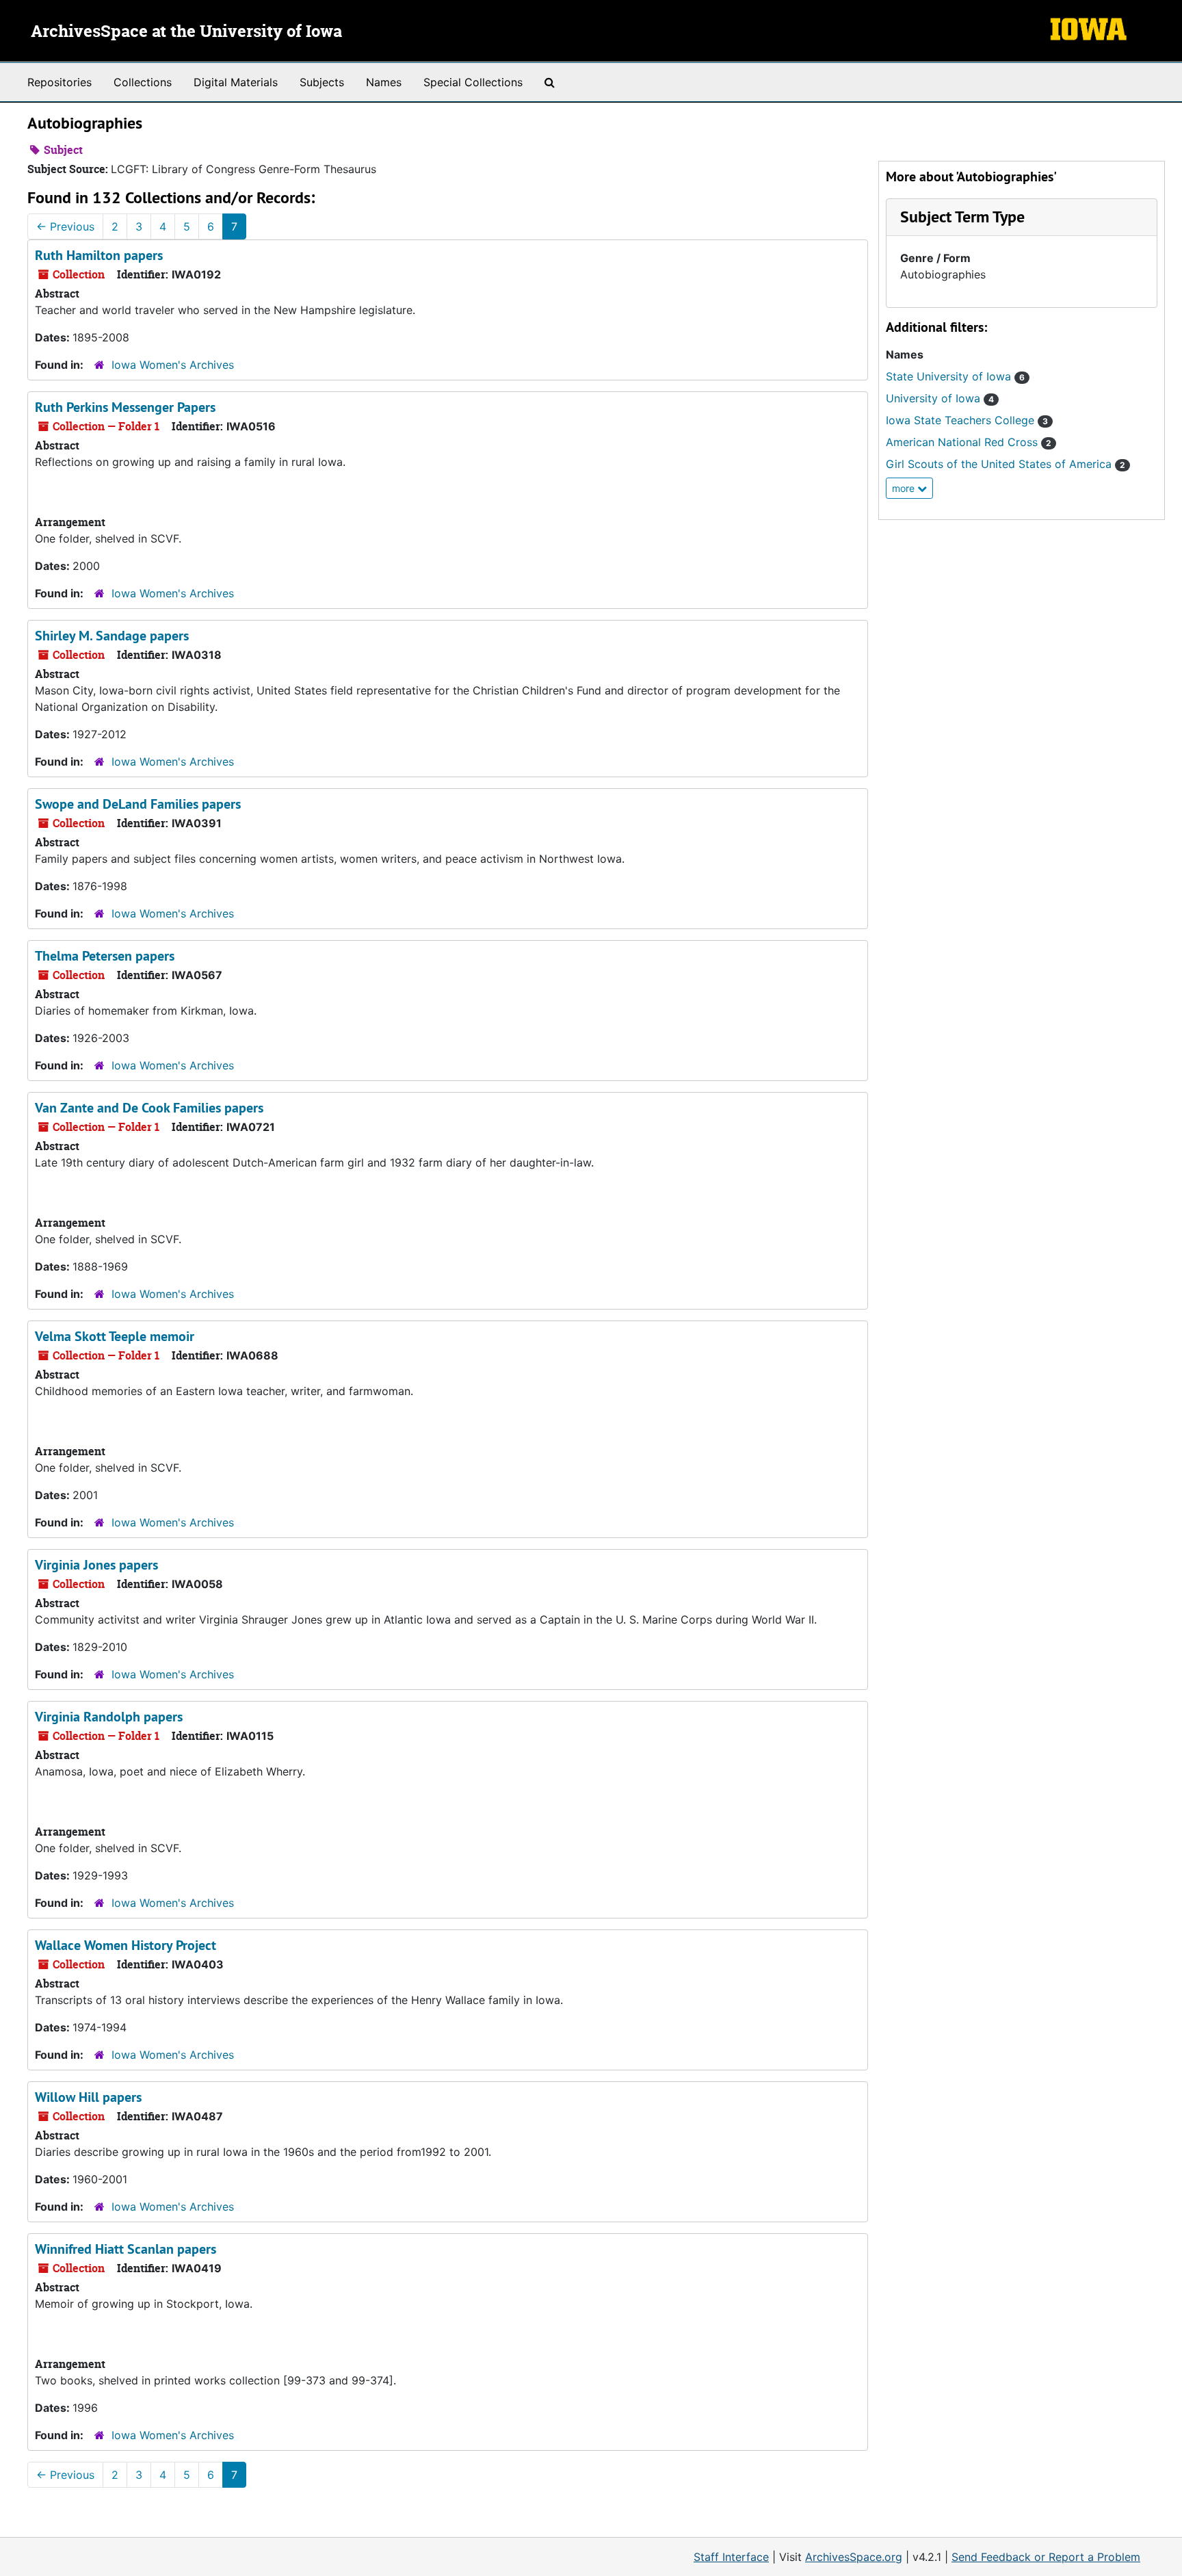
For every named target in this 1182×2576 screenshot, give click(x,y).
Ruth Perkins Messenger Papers (125, 407)
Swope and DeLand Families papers (138, 804)
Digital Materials (236, 82)
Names (384, 82)
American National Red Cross (969, 442)
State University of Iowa (955, 376)
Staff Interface (731, 2557)
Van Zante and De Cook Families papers (149, 1108)
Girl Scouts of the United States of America (1006, 464)
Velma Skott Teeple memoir (115, 1336)
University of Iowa (940, 398)
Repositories (60, 82)
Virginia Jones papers (96, 1565)
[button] (962, 217)
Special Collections (473, 82)
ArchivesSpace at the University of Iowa (186, 32)
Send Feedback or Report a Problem (1046, 2557)
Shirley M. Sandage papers (112, 636)
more (905, 488)
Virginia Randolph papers (109, 1717)
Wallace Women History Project (126, 1945)
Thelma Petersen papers (105, 956)
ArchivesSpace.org (854, 2557)
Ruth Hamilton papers (99, 255)
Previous (65, 226)
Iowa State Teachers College (967, 420)
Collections (143, 82)
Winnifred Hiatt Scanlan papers (126, 2249)
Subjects (322, 82)
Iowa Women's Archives (173, 365)
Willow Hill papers (88, 2097)
